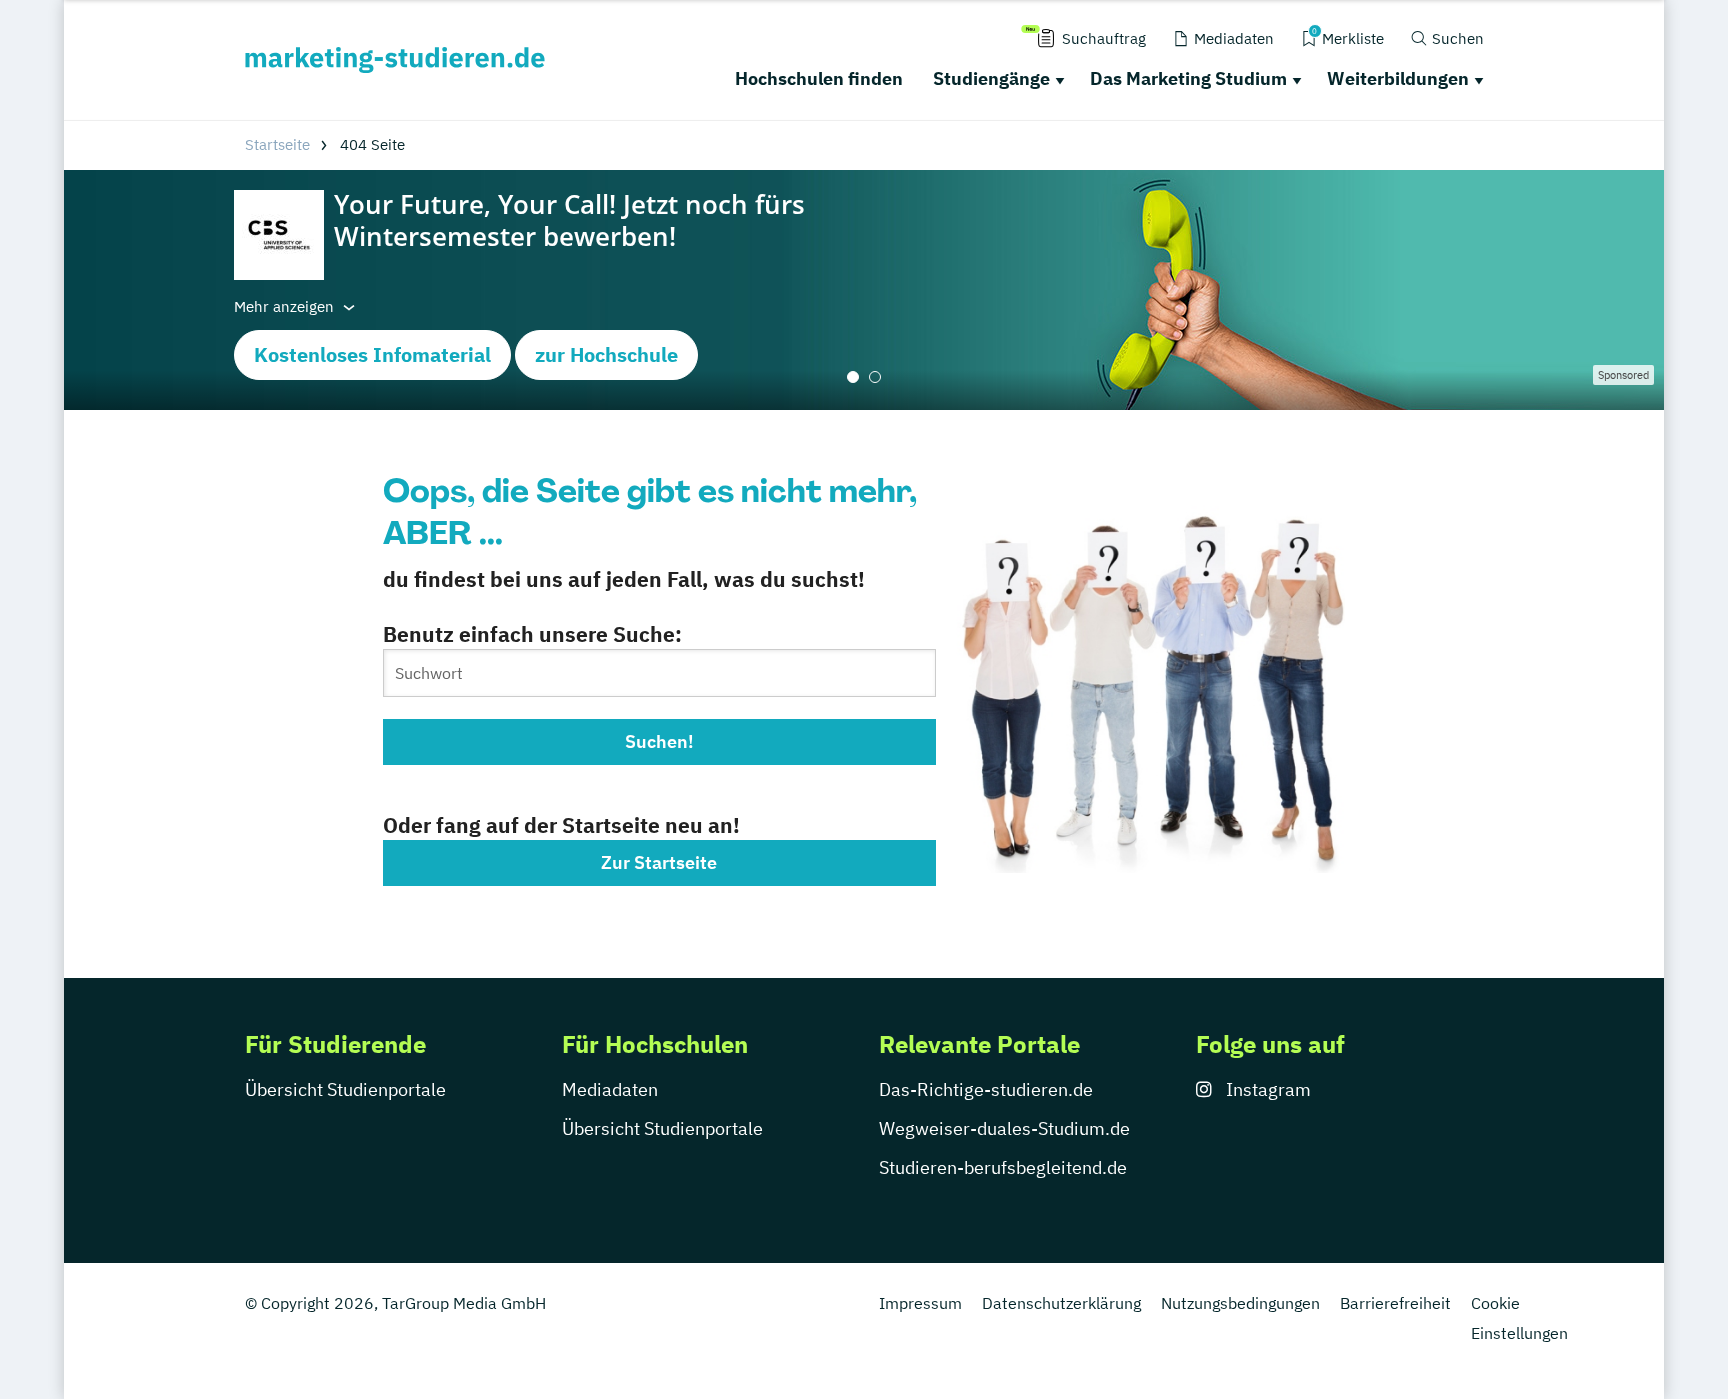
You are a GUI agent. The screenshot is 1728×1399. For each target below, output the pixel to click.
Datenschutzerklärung (1061, 1303)
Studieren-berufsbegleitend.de (1003, 1167)
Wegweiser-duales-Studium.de (1004, 1128)
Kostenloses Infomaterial (372, 354)
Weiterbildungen (1398, 78)
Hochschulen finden (819, 78)
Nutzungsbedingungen (1240, 1303)
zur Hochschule (606, 354)
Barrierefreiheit (1395, 1303)
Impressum (920, 1303)
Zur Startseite (659, 862)
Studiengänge (991, 78)
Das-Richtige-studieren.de (986, 1089)
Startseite (277, 144)
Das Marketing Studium (1188, 78)
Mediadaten (610, 1089)
